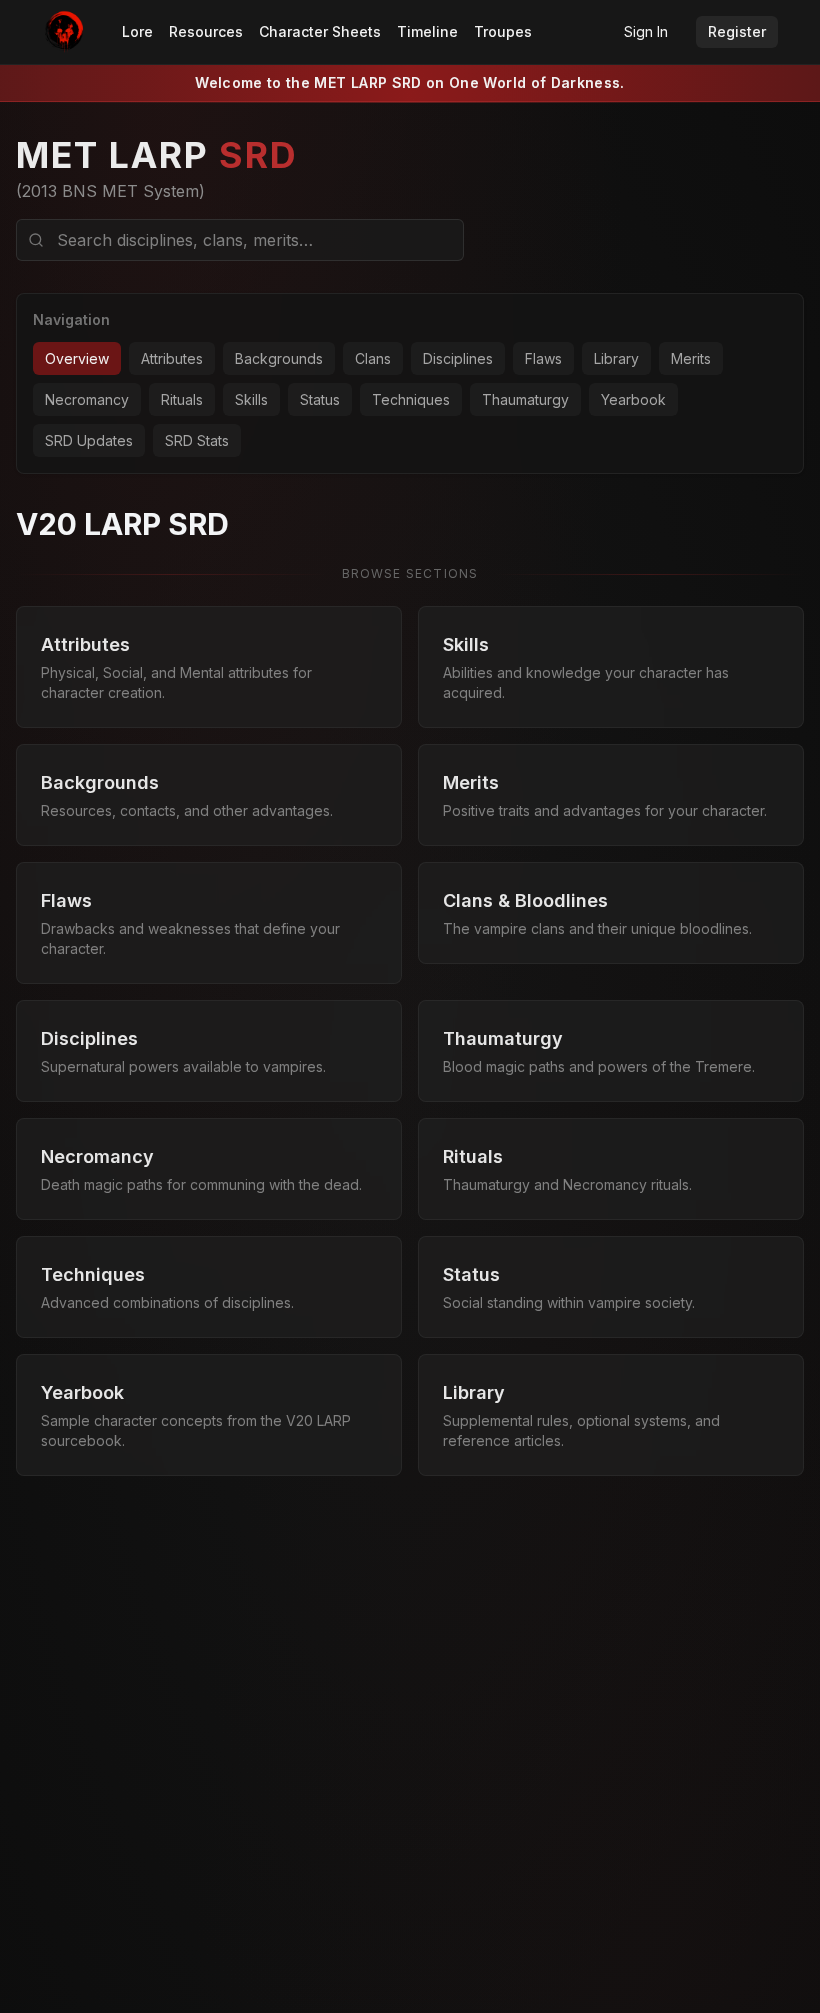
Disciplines (458, 358)
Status (320, 399)
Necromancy (87, 399)
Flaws (543, 358)
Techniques (411, 399)
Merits (691, 358)
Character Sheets (320, 31)
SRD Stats (197, 440)
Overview (77, 358)
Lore (137, 31)
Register (737, 31)
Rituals (182, 399)
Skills (251, 399)
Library (616, 358)
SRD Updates (89, 440)
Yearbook (633, 399)
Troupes (503, 31)
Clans (373, 358)
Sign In (646, 31)
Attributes (172, 358)
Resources (206, 31)
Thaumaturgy (525, 399)
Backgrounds (279, 358)
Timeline (427, 31)
